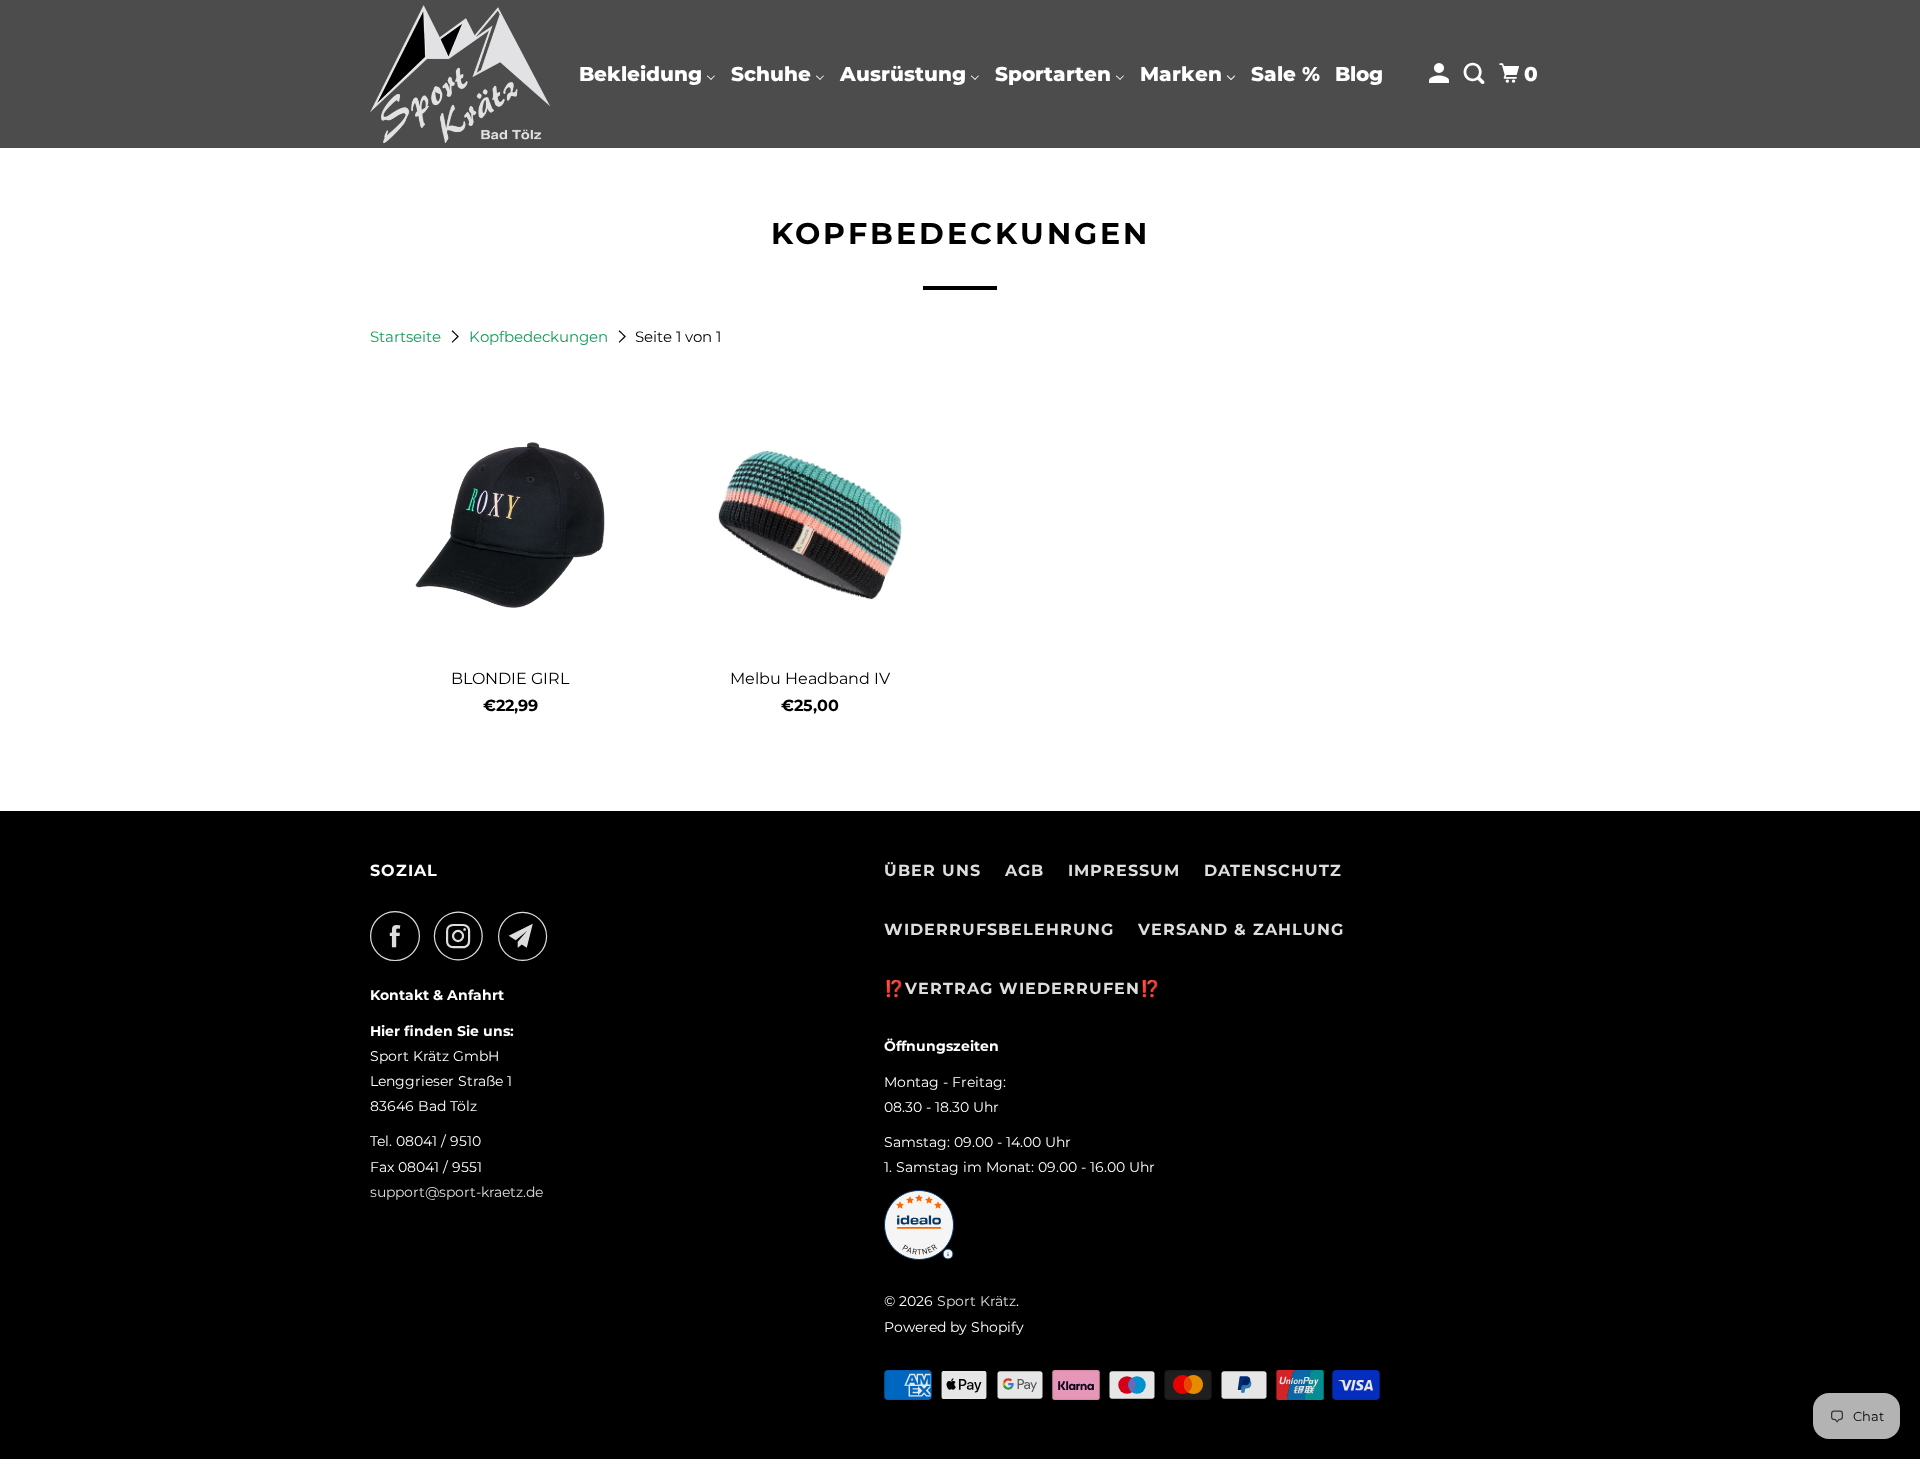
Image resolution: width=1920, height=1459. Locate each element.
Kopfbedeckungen (540, 336)
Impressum (1124, 870)
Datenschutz (1273, 870)
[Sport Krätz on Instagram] (464, 936)
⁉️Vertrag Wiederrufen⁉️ (1022, 988)
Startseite (407, 336)
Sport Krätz (976, 1301)
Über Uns (932, 870)
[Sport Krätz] (460, 74)
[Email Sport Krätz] (528, 936)
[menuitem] (647, 74)
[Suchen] (1476, 74)
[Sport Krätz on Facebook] (400, 936)
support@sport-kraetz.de (456, 1192)
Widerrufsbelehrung (999, 929)
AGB (1024, 870)
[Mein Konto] (1441, 74)
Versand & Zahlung (1241, 929)
